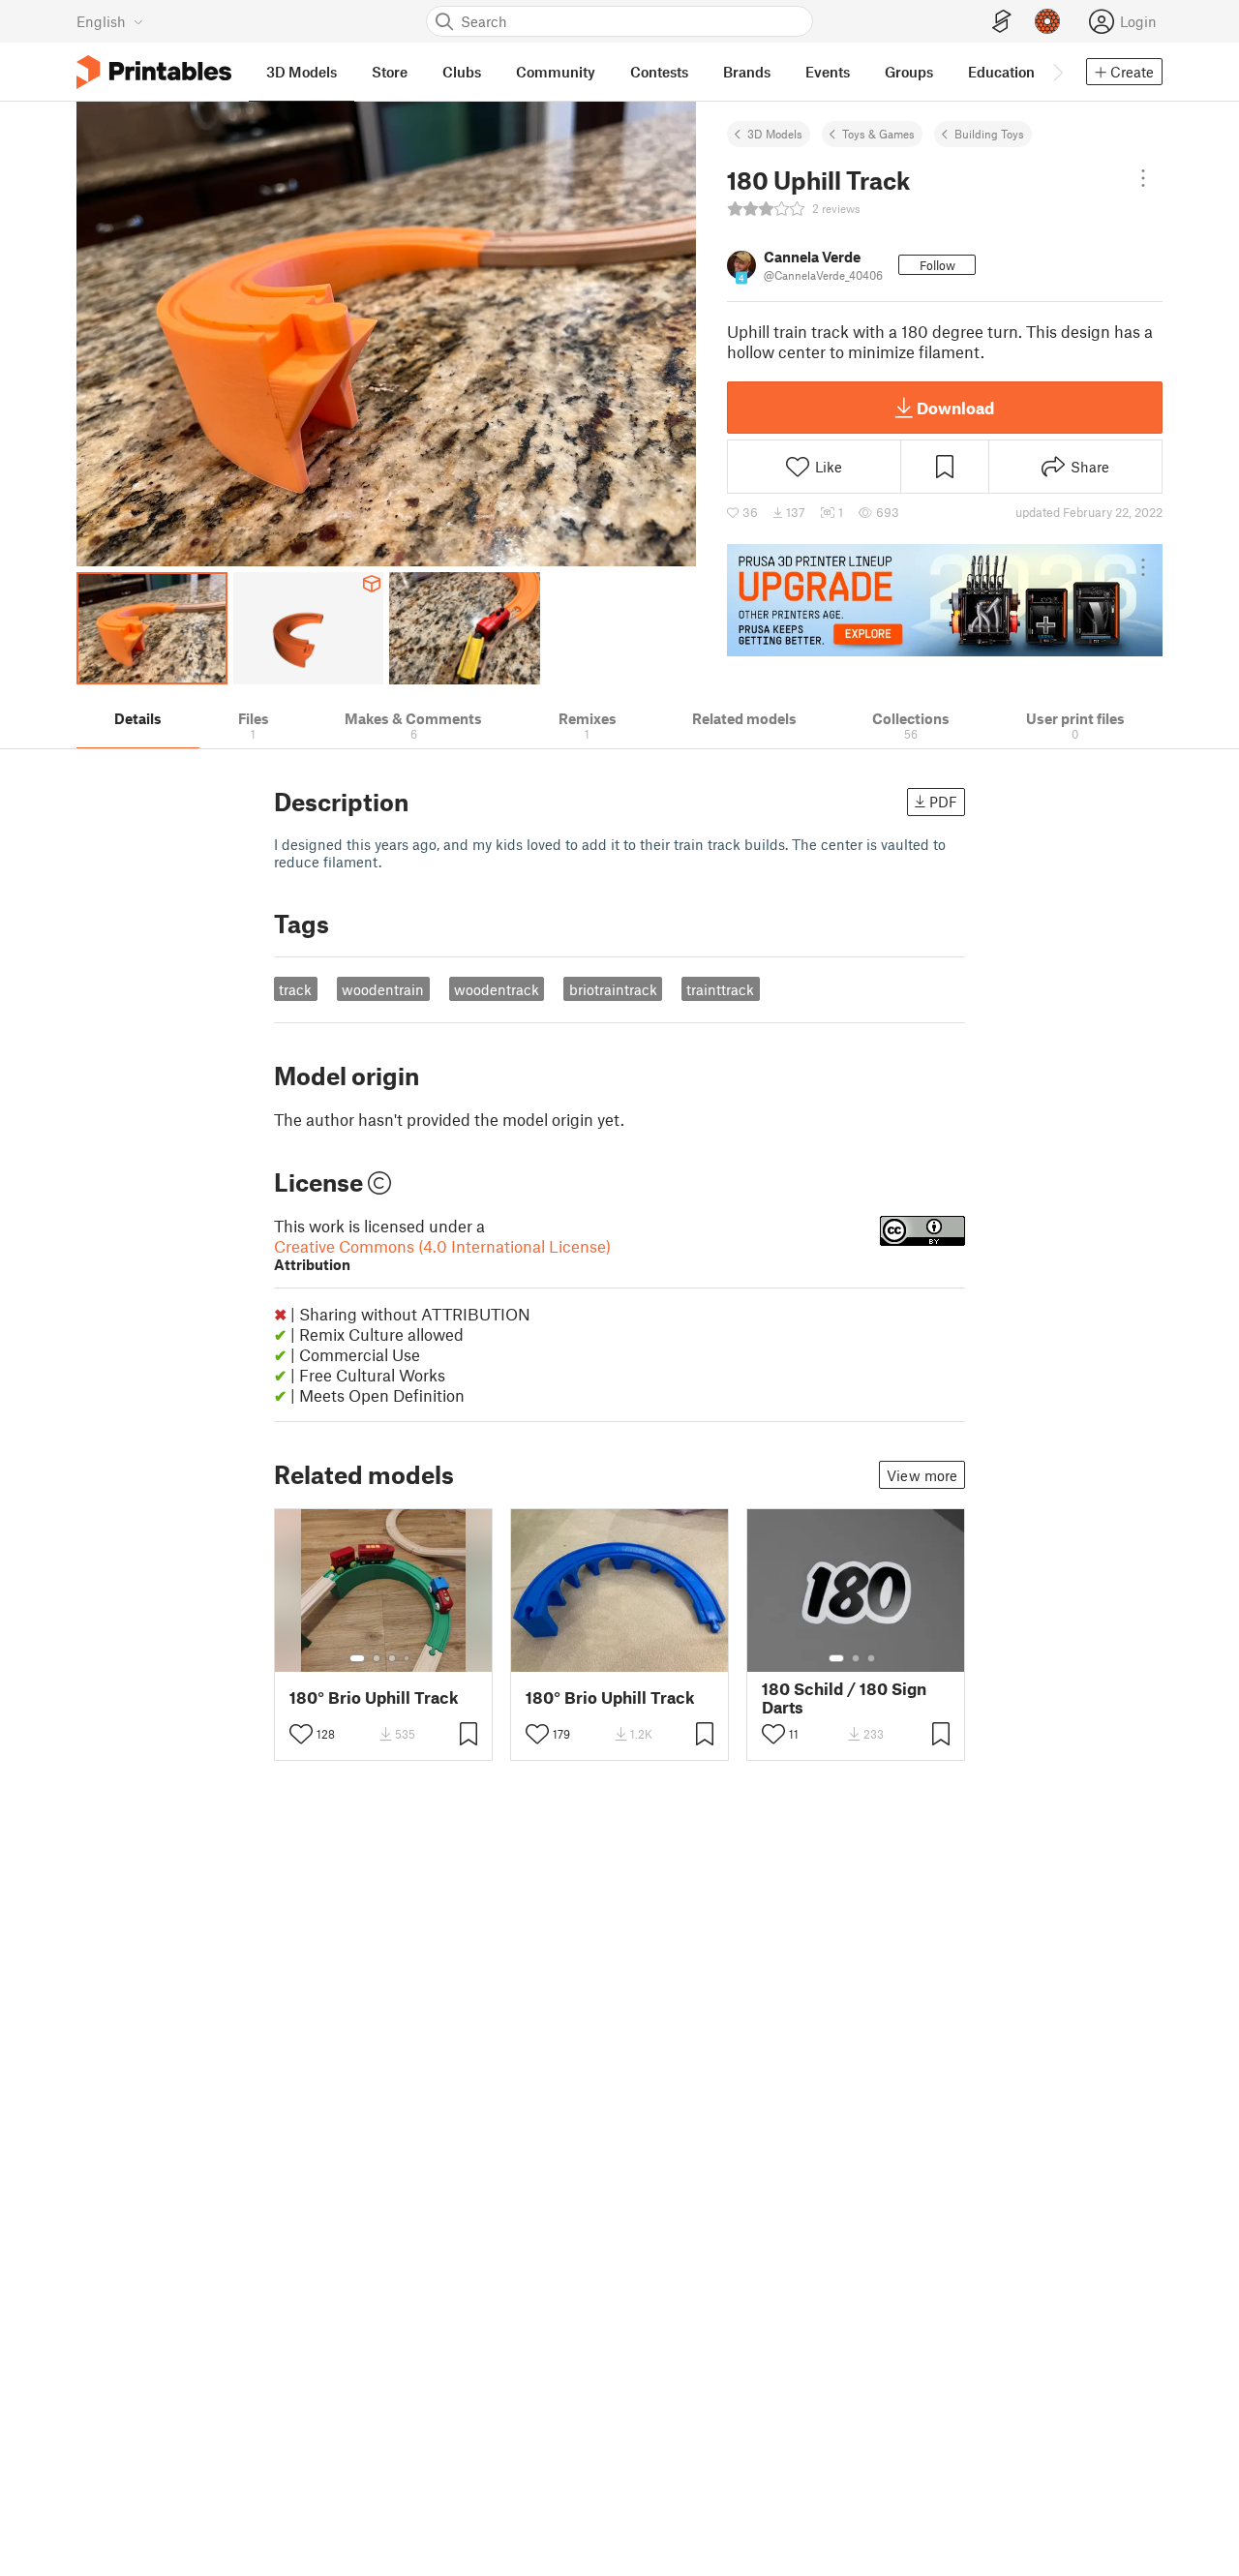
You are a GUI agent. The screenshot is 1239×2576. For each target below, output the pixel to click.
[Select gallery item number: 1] (357, 1658)
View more (922, 1475)
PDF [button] (943, 802)
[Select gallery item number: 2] (377, 1658)
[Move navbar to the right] (1057, 72)
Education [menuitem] (1001, 72)
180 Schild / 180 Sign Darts (844, 1698)
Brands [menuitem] (747, 72)
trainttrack (720, 989)
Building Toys (989, 134)
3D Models (775, 134)
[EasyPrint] (1002, 22)
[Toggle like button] (301, 1734)
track (295, 989)
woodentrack (497, 989)
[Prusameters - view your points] (1047, 21)
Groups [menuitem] (909, 72)
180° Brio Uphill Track (374, 1697)
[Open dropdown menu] (1143, 178)
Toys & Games (878, 134)
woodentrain (383, 989)
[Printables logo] (154, 72)
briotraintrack (613, 989)
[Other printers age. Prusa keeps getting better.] (945, 600)
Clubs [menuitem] (462, 72)
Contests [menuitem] (659, 72)
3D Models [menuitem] (302, 72)
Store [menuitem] (390, 72)
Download (955, 408)
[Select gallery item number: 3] (392, 1658)
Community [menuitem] (556, 72)
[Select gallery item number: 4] (408, 1658)
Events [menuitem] (828, 72)
